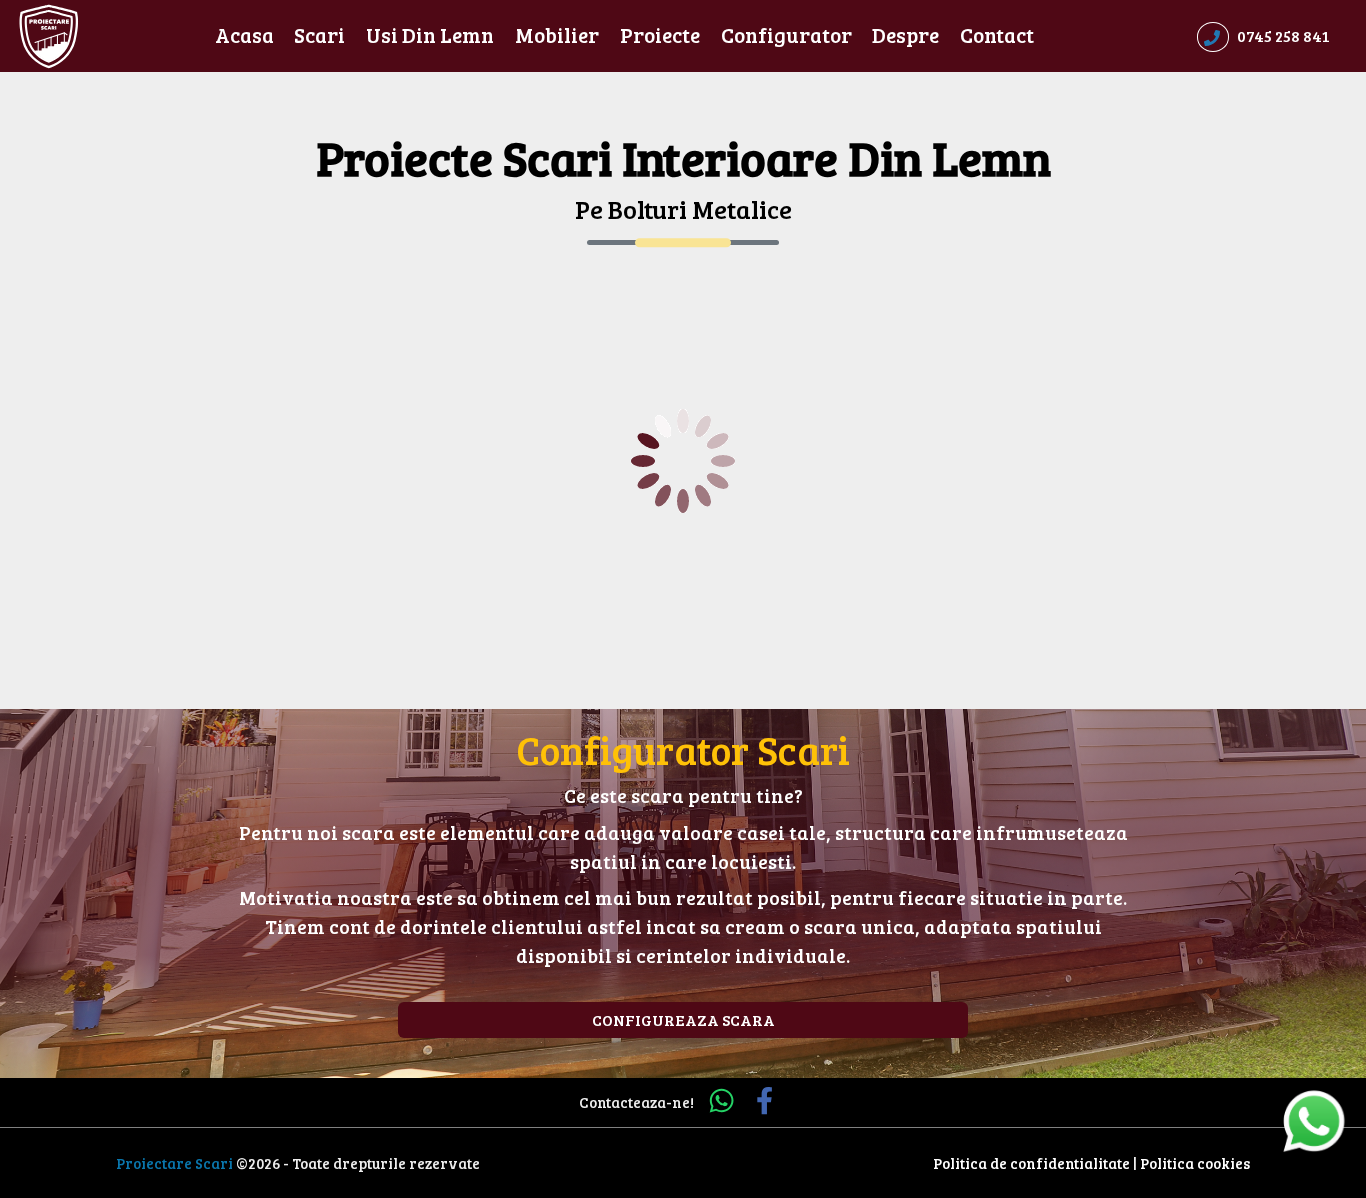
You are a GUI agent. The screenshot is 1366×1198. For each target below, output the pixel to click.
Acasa (244, 35)
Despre (905, 35)
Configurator (786, 35)
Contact (997, 35)
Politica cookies (1195, 1163)
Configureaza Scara (683, 1019)
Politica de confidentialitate (1031, 1163)
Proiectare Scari (174, 1163)
